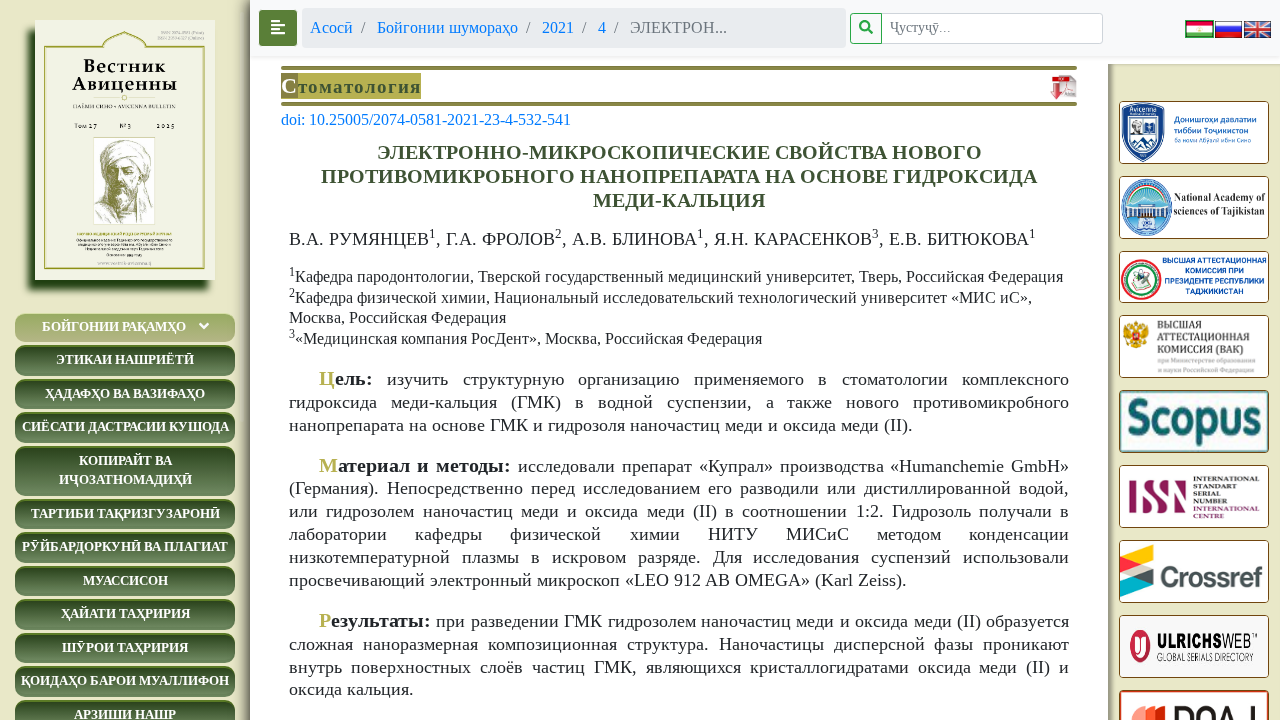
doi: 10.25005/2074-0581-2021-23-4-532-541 (426, 119)
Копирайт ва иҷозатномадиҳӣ (125, 470)
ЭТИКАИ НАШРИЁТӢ (125, 359)
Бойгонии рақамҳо (114, 326)
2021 (558, 27)
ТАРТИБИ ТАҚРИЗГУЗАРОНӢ (125, 513)
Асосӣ (331, 27)
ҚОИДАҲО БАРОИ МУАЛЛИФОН (125, 680)
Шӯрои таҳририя (125, 647)
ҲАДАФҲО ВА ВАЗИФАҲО (125, 393)
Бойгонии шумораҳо (447, 27)
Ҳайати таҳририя (125, 613)
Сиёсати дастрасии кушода (125, 426)
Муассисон (125, 580)
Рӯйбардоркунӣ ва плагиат (125, 546)
